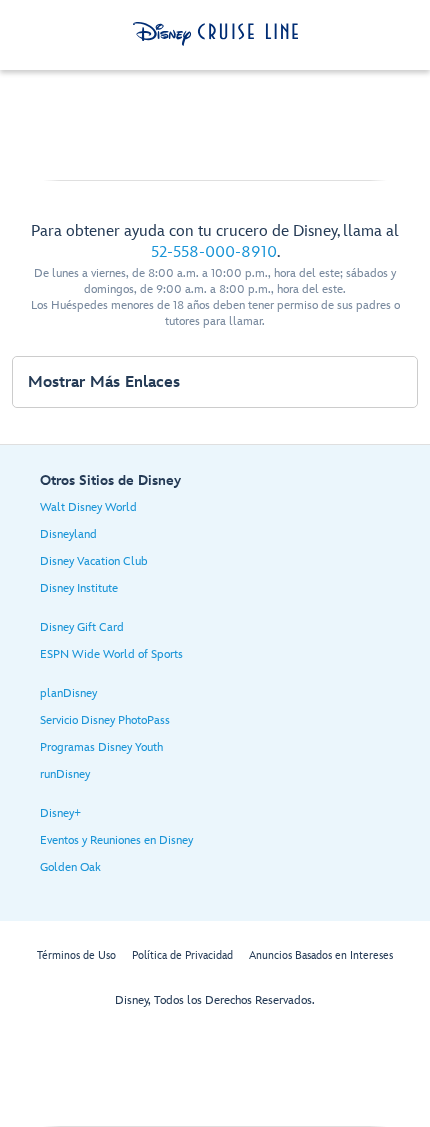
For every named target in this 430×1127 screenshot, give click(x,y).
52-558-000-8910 (214, 252)
